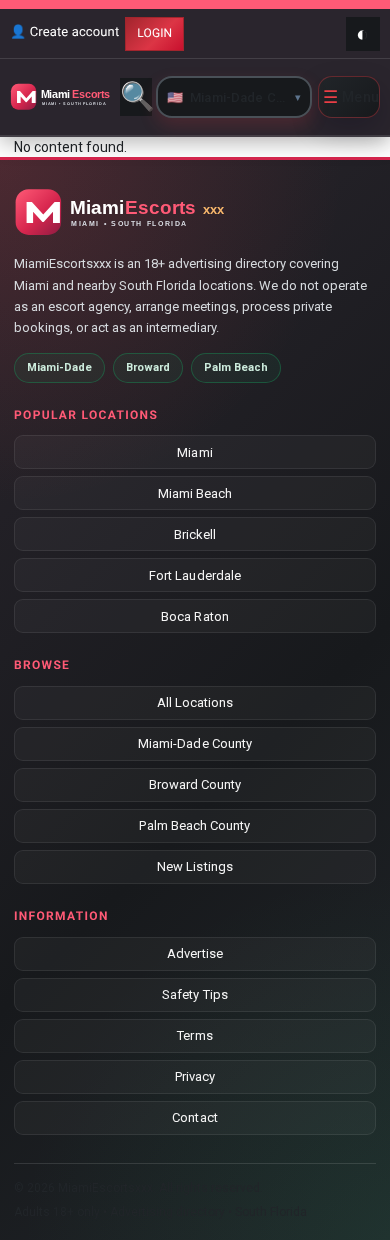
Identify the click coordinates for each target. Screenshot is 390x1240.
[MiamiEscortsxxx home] (62, 97)
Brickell (195, 534)
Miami (194, 452)
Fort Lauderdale (195, 575)
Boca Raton (195, 616)
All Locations (195, 702)
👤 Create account (64, 32)
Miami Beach (195, 493)
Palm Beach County (194, 825)
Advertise (195, 953)
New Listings (195, 866)
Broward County (195, 784)
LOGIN (154, 33)
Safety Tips (195, 994)
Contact (194, 1117)
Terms (194, 1035)
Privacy (195, 1076)
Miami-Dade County (195, 743)
